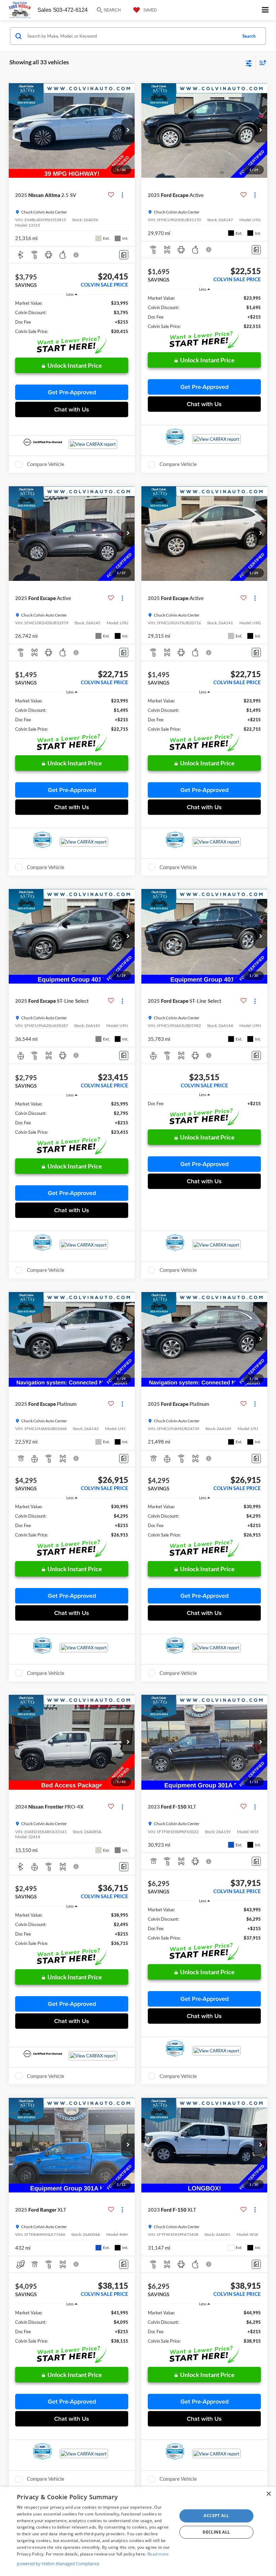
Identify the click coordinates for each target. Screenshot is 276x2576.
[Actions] (122, 195)
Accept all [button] (216, 2516)
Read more (158, 2554)
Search (249, 36)
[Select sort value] (261, 62)
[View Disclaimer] (77, 255)
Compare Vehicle (46, 464)
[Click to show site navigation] (265, 10)
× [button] (268, 2494)
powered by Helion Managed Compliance (58, 2564)
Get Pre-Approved (72, 392)
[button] (128, 131)
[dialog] (138, 2531)
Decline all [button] (216, 2532)
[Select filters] (249, 63)
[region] (72, 317)
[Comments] (124, 255)
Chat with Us (72, 409)
